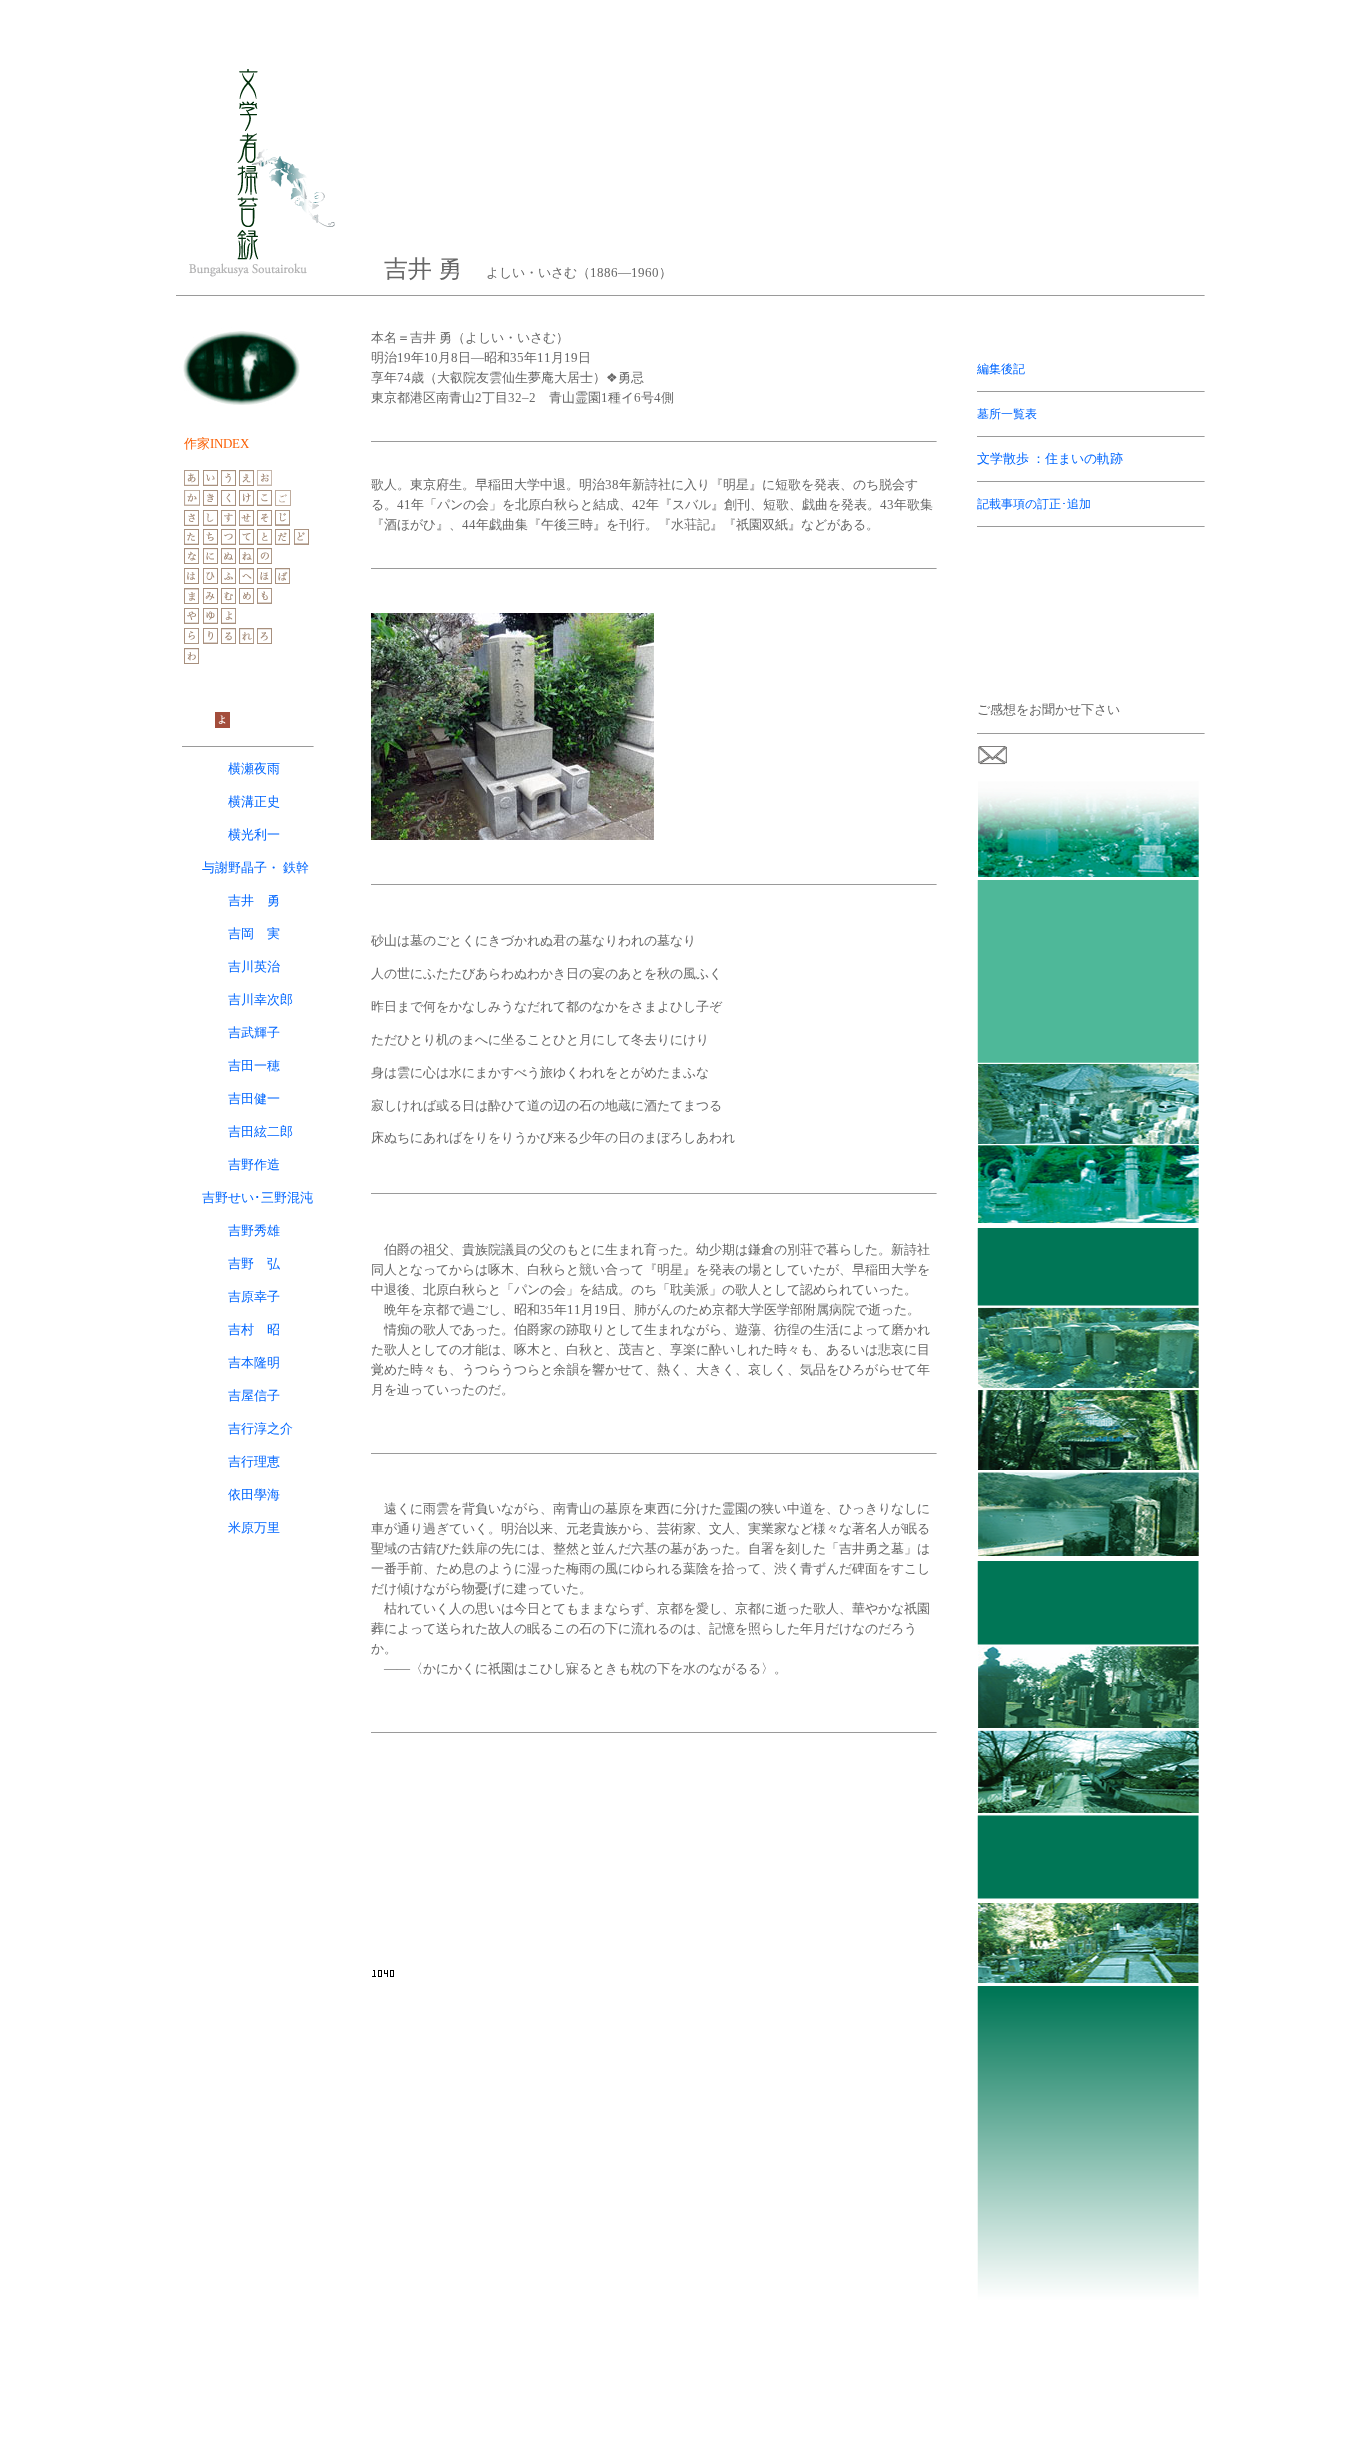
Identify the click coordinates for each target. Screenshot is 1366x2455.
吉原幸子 (254, 1296)
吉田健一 (254, 1098)
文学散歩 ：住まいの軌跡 (1050, 458)
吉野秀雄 (254, 1230)
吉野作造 (254, 1164)
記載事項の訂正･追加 (1034, 504)
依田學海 (254, 1494)
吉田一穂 (254, 1065)
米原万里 (254, 1527)
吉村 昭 (254, 1329)
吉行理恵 (254, 1461)
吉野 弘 (254, 1263)
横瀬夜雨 (254, 768)
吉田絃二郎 (260, 1131)
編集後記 (1001, 369)
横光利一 (254, 834)
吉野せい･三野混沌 (257, 1197)
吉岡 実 (254, 933)
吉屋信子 (254, 1395)
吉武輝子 (254, 1032)
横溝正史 (254, 801)
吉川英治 (254, 966)
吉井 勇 (254, 900)
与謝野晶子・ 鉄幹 (255, 867)
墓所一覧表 (1007, 414)
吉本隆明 (254, 1362)
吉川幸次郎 (260, 999)
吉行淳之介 (260, 1428)
